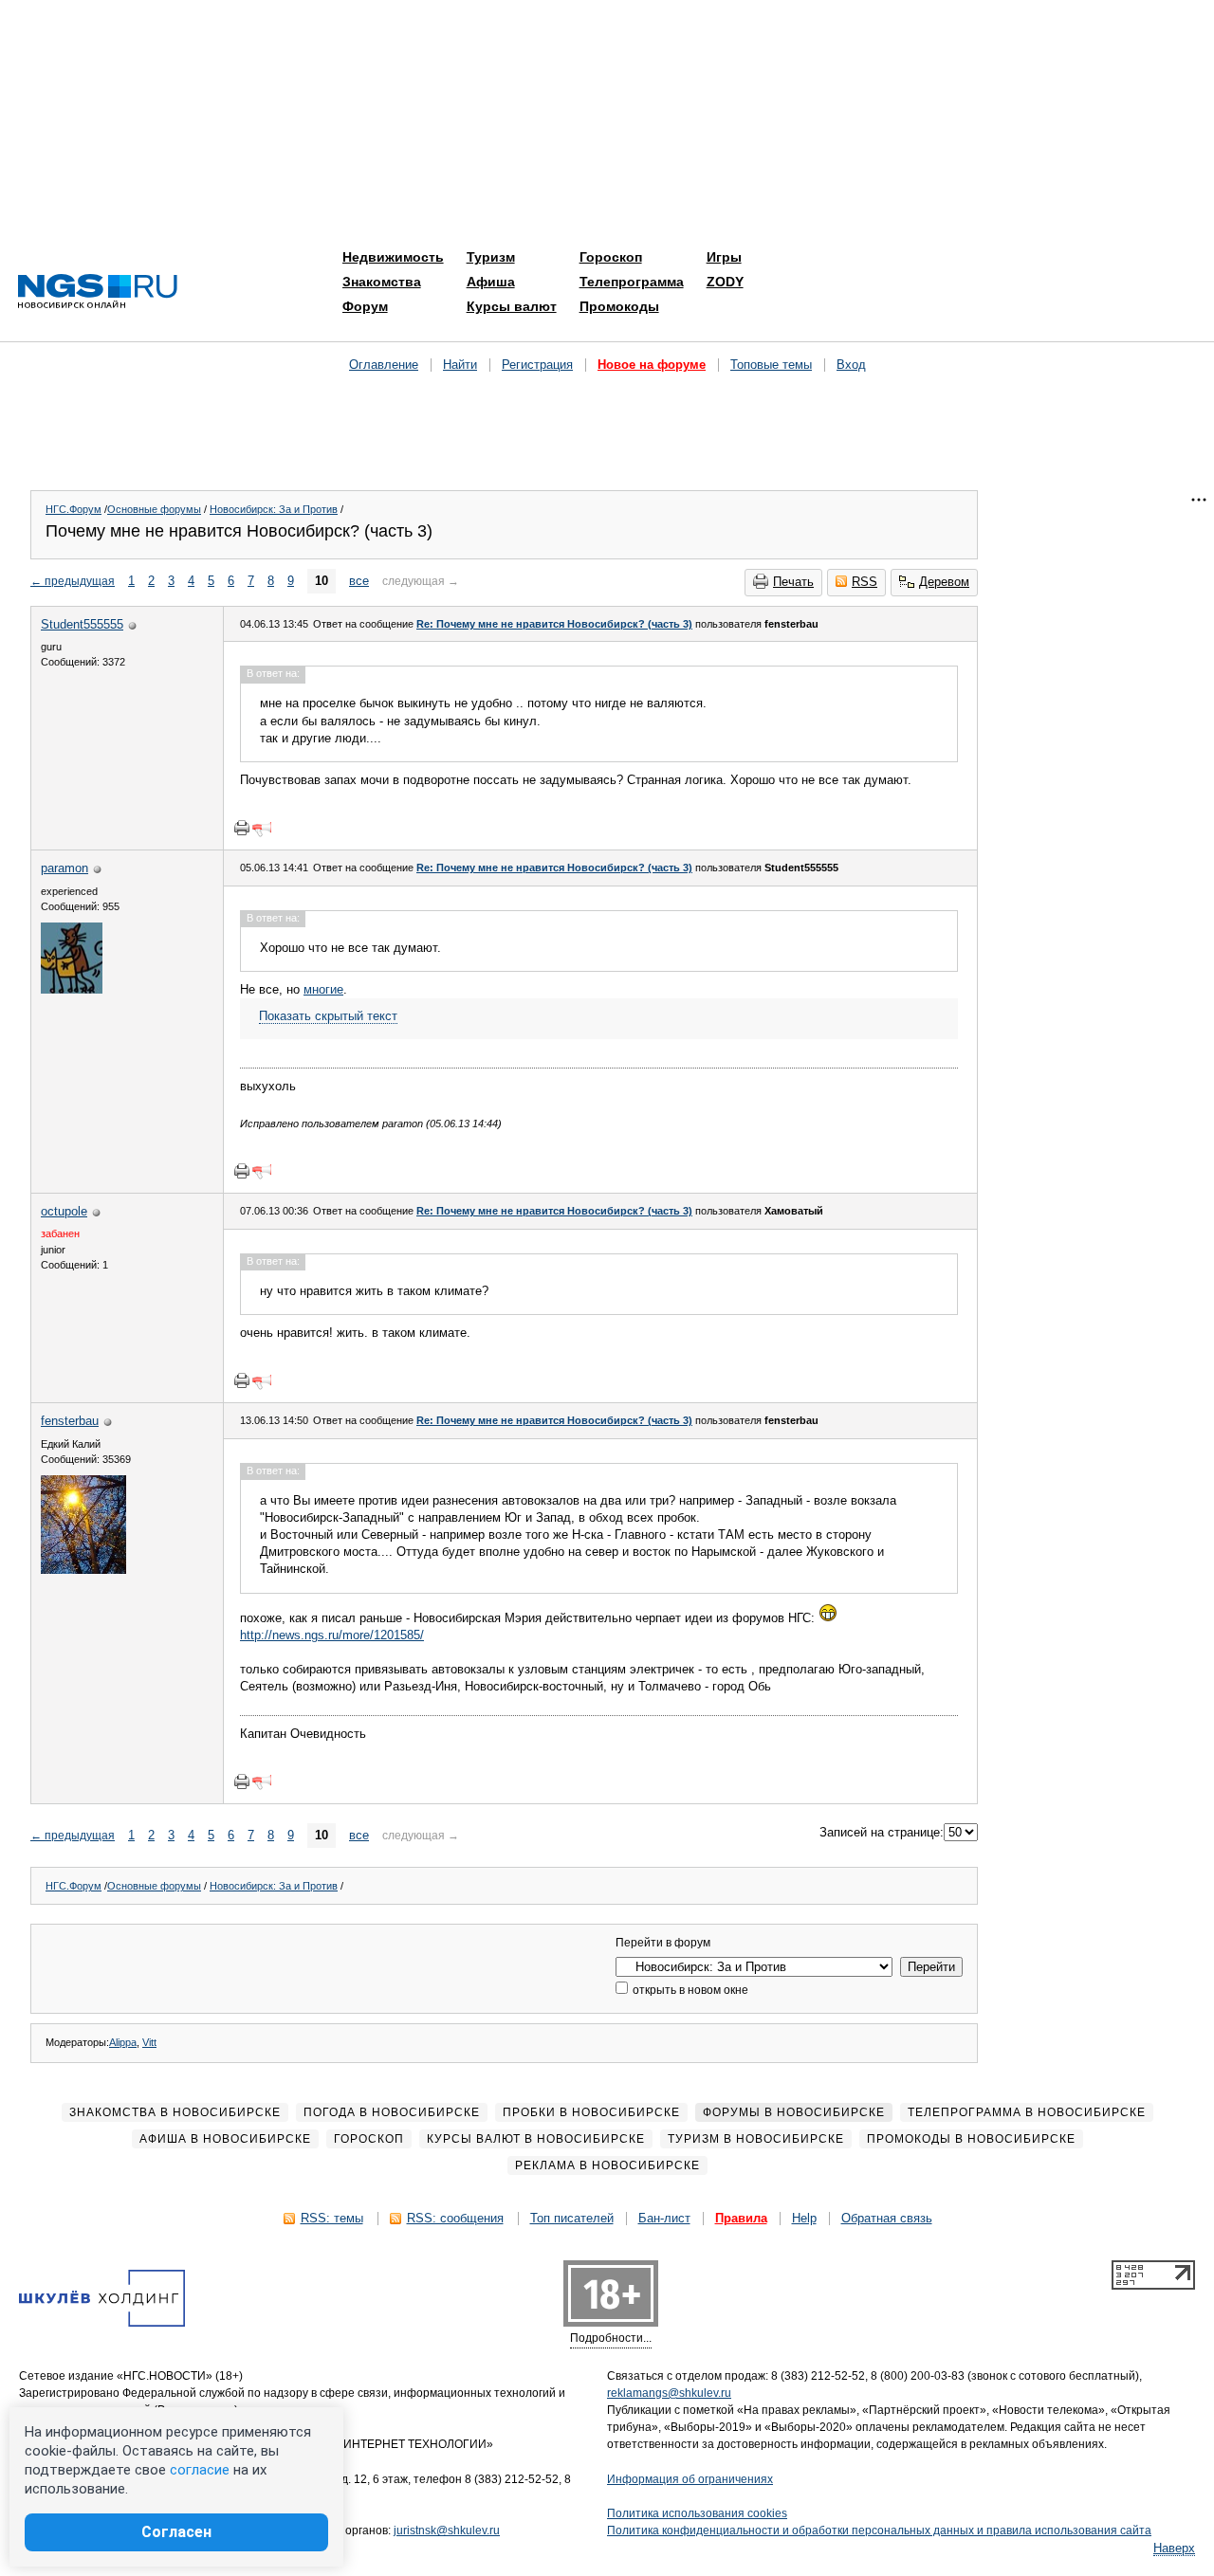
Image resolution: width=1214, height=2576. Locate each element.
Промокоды (619, 306)
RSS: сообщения (455, 2218)
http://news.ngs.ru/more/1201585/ (332, 1635)
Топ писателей (572, 2218)
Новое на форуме (652, 365)
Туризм (491, 257)
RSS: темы (332, 2218)
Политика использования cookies (697, 2513)
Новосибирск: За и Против (274, 509)
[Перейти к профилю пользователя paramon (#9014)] (72, 989)
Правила (741, 2218)
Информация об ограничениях (690, 2479)
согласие (200, 2470)
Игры (724, 257)
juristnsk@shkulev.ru (447, 2530)
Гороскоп (611, 257)
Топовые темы (771, 365)
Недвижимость (393, 257)
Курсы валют (512, 306)
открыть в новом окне (689, 1990)
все (359, 581)
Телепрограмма (632, 282)
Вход (851, 365)
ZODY (725, 282)
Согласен (176, 2532)
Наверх (1174, 2548)
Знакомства (382, 282)
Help (804, 2218)
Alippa (123, 2042)
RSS (865, 582)
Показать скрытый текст (328, 1016)
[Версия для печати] (242, 828)
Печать (793, 582)
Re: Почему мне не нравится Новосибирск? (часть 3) (554, 624)
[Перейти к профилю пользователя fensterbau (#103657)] (83, 1570)
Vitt (149, 2042)
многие (323, 989)
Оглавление (384, 365)
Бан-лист (664, 2218)
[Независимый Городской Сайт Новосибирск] (98, 292)
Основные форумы (154, 509)
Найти (460, 365)
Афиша (491, 282)
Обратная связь (887, 2218)
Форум (365, 306)
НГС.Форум (74, 509)
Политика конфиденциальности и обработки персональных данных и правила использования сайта (879, 2530)
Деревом (944, 582)
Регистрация (537, 365)
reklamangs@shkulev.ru (669, 2393)
